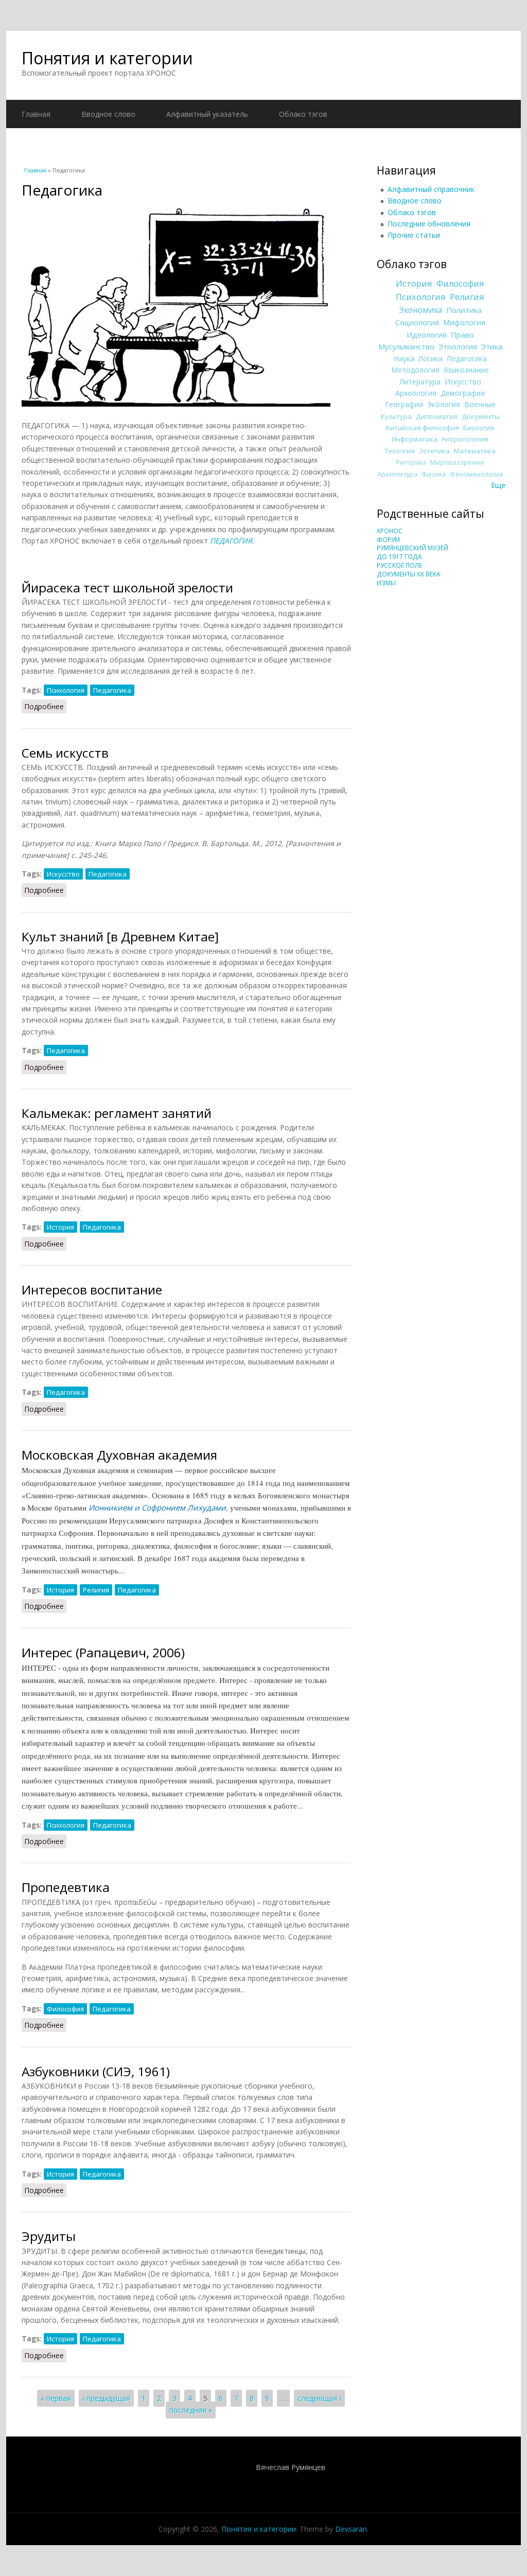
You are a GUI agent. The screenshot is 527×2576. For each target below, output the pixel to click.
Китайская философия (423, 428)
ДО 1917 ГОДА (399, 557)
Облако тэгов (303, 114)
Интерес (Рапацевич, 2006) (103, 1652)
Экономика (420, 310)
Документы (481, 416)
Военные (480, 404)
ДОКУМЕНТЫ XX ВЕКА (409, 574)
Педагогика (112, 690)
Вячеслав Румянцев (291, 2467)
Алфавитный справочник (431, 189)
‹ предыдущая (106, 2398)
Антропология (465, 439)
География (404, 404)
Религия (96, 1590)
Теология (400, 451)
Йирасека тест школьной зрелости (127, 588)
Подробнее (45, 706)
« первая (56, 2398)
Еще (498, 485)
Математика (475, 451)
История (60, 1227)
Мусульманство (406, 346)
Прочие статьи (414, 235)
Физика (434, 474)
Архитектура (397, 474)
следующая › (319, 2398)
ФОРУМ (388, 540)
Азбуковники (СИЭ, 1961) (96, 2071)
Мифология (464, 322)
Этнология (458, 346)
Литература (420, 382)
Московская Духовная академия (119, 1455)
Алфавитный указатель (207, 114)
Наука (404, 358)
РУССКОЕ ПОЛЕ (399, 565)
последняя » (191, 2410)
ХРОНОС (390, 531)
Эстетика (434, 451)
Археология (416, 393)
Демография (463, 393)
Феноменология (476, 474)
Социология (417, 322)
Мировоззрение (457, 462)
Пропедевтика (66, 1887)
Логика (431, 358)
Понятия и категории (107, 58)
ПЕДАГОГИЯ (231, 541)
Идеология (427, 335)
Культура (396, 416)
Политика (464, 310)
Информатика (415, 439)
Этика (492, 346)
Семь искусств (65, 753)
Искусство (63, 874)
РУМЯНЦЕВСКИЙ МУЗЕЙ (412, 548)
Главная (36, 114)
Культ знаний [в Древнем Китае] (120, 936)
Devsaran (351, 2529)
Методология (415, 370)
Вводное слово (108, 114)
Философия (65, 2009)
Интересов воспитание (92, 1290)
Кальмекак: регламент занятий (117, 1113)
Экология (444, 404)
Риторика (411, 462)
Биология (479, 428)
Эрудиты (49, 2236)
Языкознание (466, 370)
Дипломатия (437, 416)
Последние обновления (429, 224)
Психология (66, 690)
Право (462, 335)
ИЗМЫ (386, 583)
